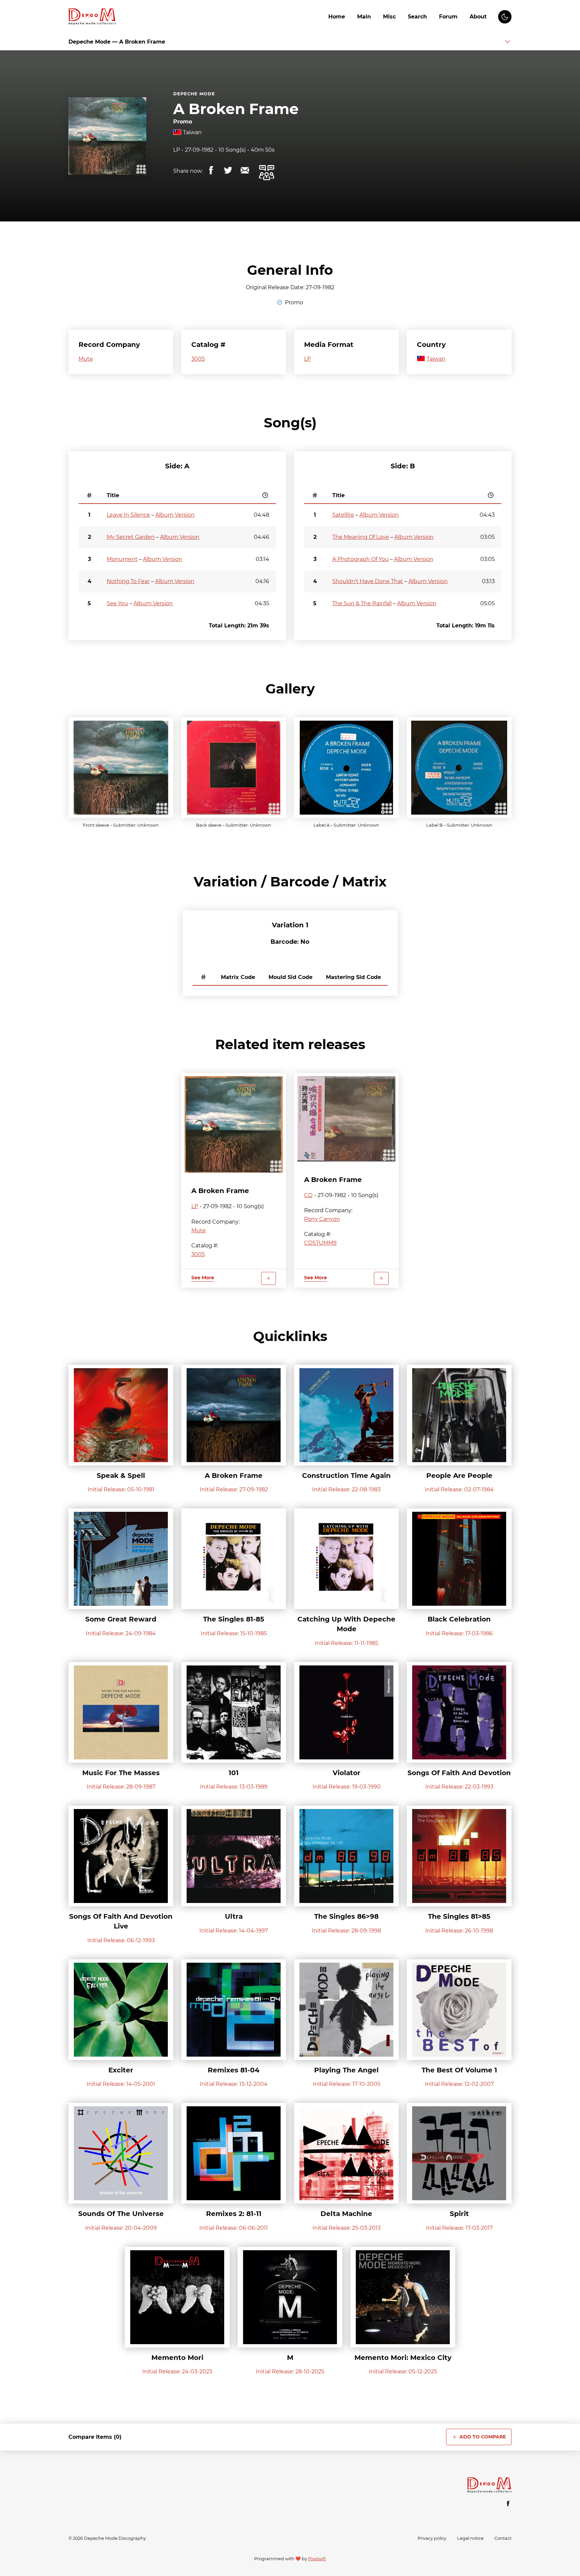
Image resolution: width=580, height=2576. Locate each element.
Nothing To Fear (128, 581)
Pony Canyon (322, 1219)
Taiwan (192, 132)
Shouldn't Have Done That (368, 581)
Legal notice (470, 2538)
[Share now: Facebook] (211, 170)
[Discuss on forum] (267, 173)
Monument (122, 559)
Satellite (343, 515)
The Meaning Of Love (361, 537)
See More (203, 1278)
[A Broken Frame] (234, 1124)
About (478, 17)
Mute (86, 359)
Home (337, 17)
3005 (198, 359)
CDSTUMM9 (320, 1243)
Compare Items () (95, 2437)
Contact (503, 2538)
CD (308, 1195)
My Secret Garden (131, 537)
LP (177, 150)
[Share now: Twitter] (228, 170)
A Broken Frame (236, 109)
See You (117, 603)
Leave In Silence (128, 515)
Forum (448, 17)
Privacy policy (432, 2538)
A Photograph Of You (360, 559)
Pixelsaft (317, 2559)
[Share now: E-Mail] (245, 170)
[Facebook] (508, 2504)
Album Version (175, 515)
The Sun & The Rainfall (362, 603)
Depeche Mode (194, 94)
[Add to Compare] (269, 1278)
